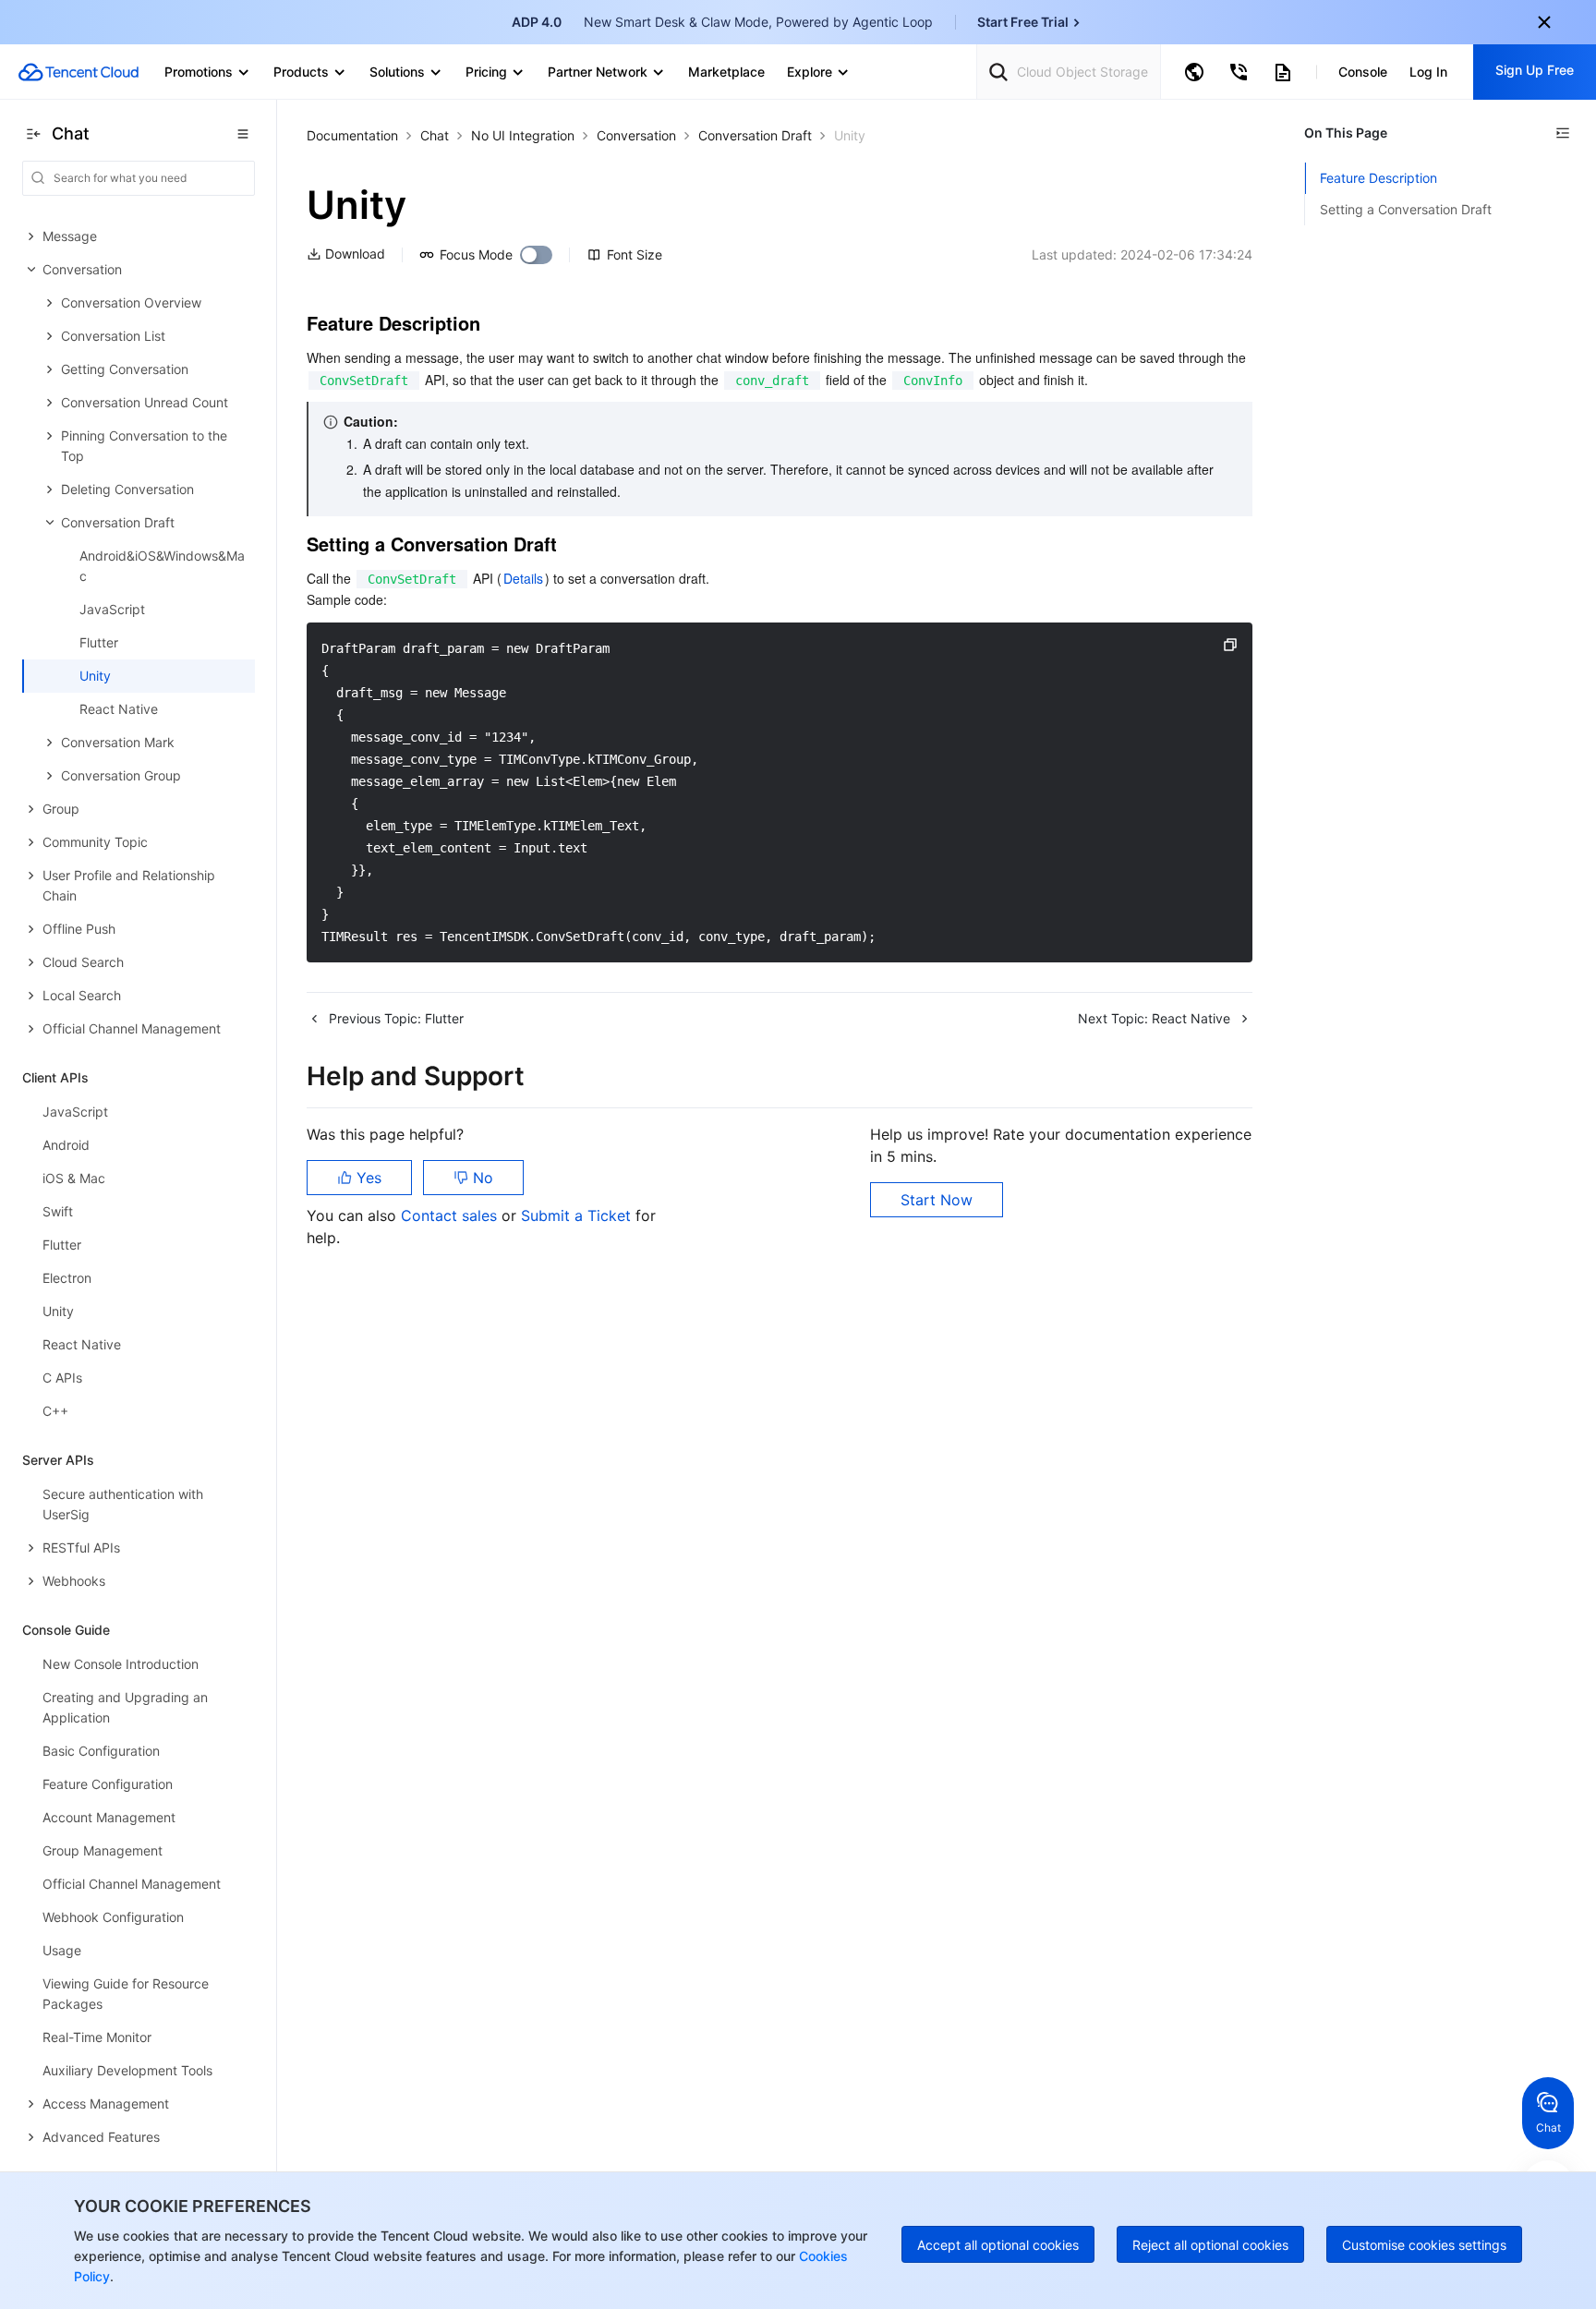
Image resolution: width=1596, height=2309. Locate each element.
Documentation (352, 135)
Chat (435, 135)
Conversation (636, 135)
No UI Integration (523, 135)
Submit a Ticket (578, 1215)
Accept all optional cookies (998, 2245)
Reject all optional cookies (1210, 2245)
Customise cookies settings (1424, 2245)
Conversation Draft (755, 135)
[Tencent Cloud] (79, 72)
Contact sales (451, 1215)
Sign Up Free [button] (1535, 70)
